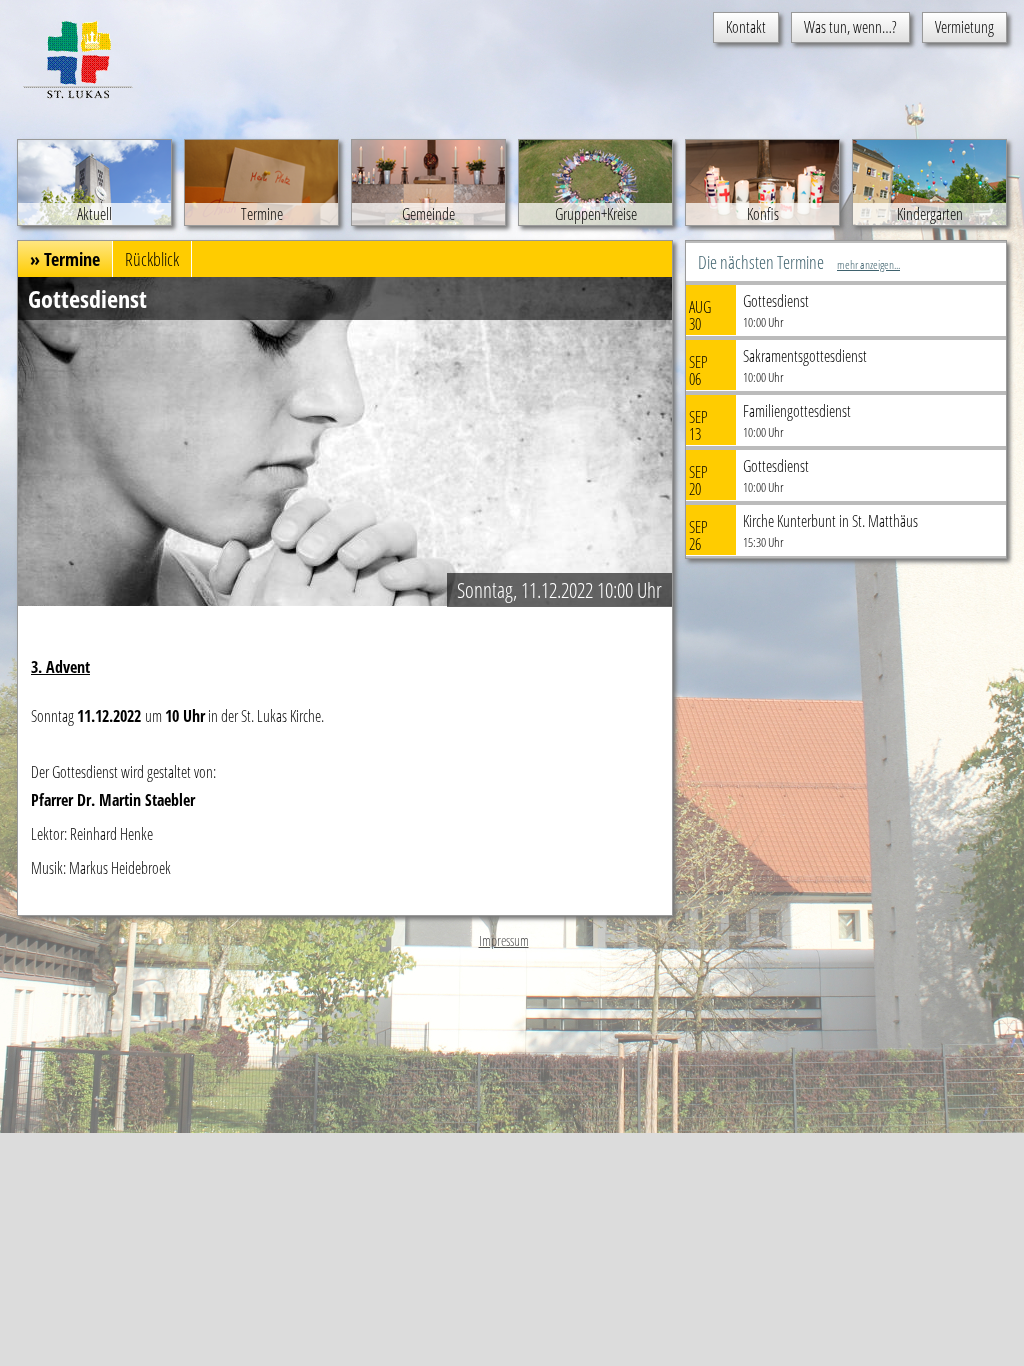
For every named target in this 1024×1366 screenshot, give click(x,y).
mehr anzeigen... (868, 264)
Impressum (504, 940)
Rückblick (152, 259)
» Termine (65, 259)
